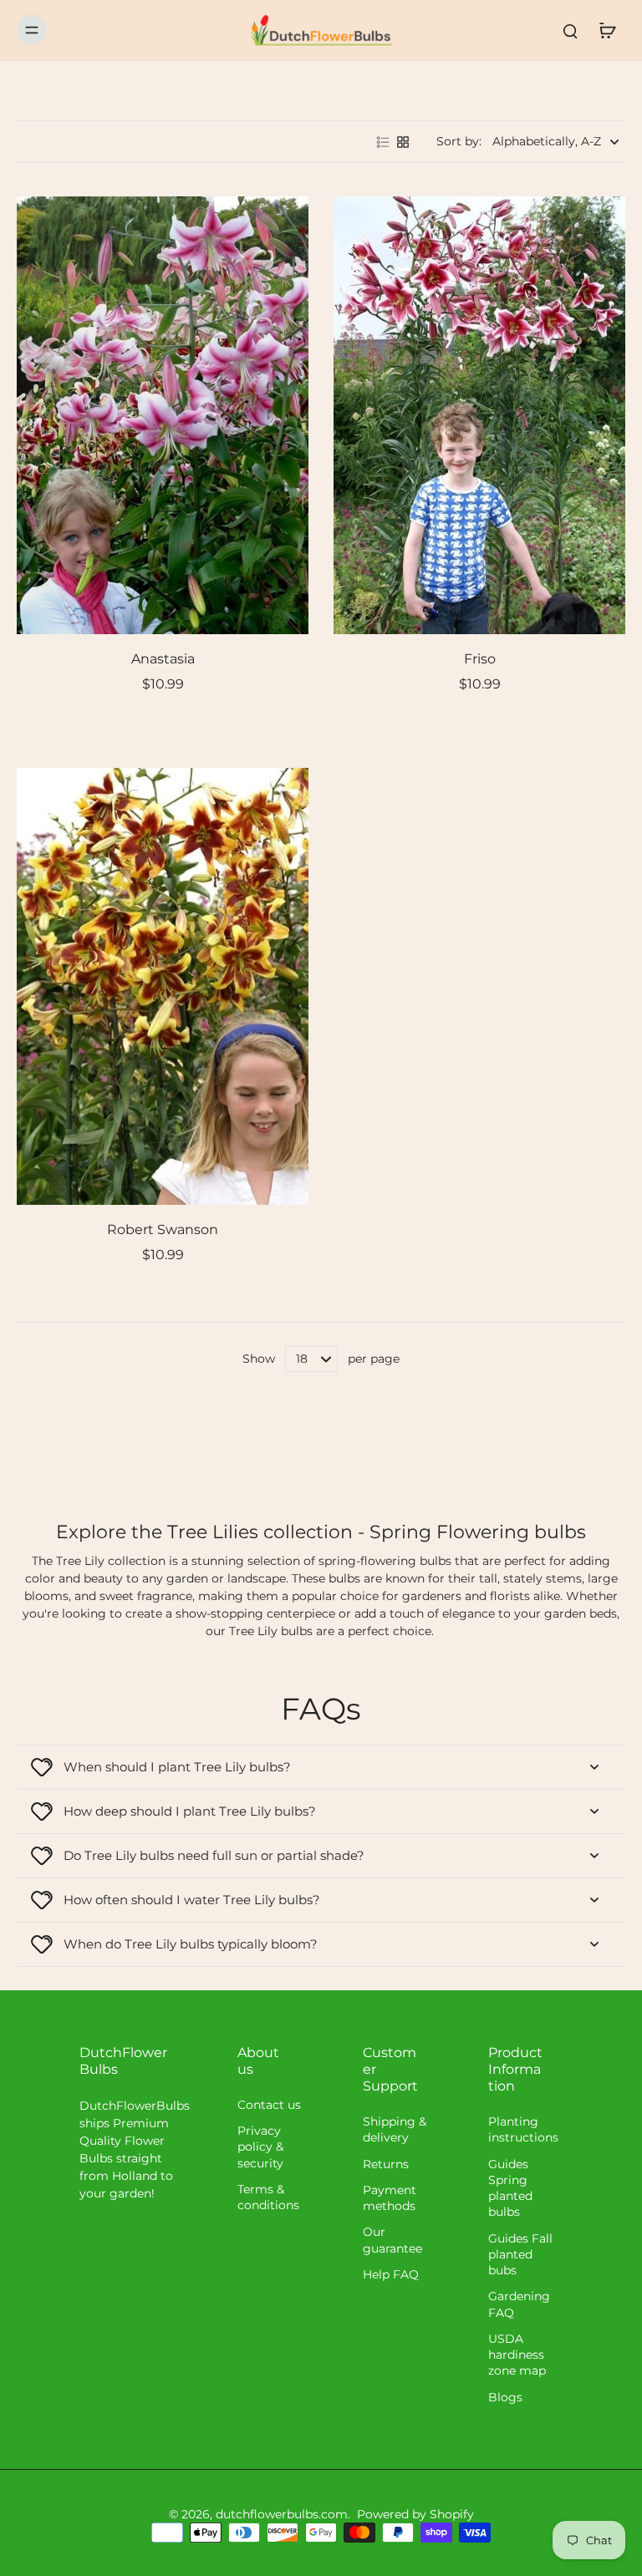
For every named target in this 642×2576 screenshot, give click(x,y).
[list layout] (383, 142)
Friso (480, 659)
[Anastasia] (163, 415)
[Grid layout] (403, 142)
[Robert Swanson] (163, 987)
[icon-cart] (607, 30)
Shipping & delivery (395, 2129)
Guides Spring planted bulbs (510, 2188)
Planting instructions (523, 2129)
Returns (386, 2164)
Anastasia (163, 659)
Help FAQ (391, 2274)
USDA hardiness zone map (517, 2355)
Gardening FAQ (519, 2304)
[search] (570, 30)
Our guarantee (392, 2240)
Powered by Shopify (415, 2514)
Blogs (505, 2397)
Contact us (269, 2105)
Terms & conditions (268, 2197)
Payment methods (390, 2198)
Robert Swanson (163, 1230)
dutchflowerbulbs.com (282, 2514)
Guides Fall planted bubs (520, 2255)
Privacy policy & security (260, 2147)
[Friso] (479, 415)
